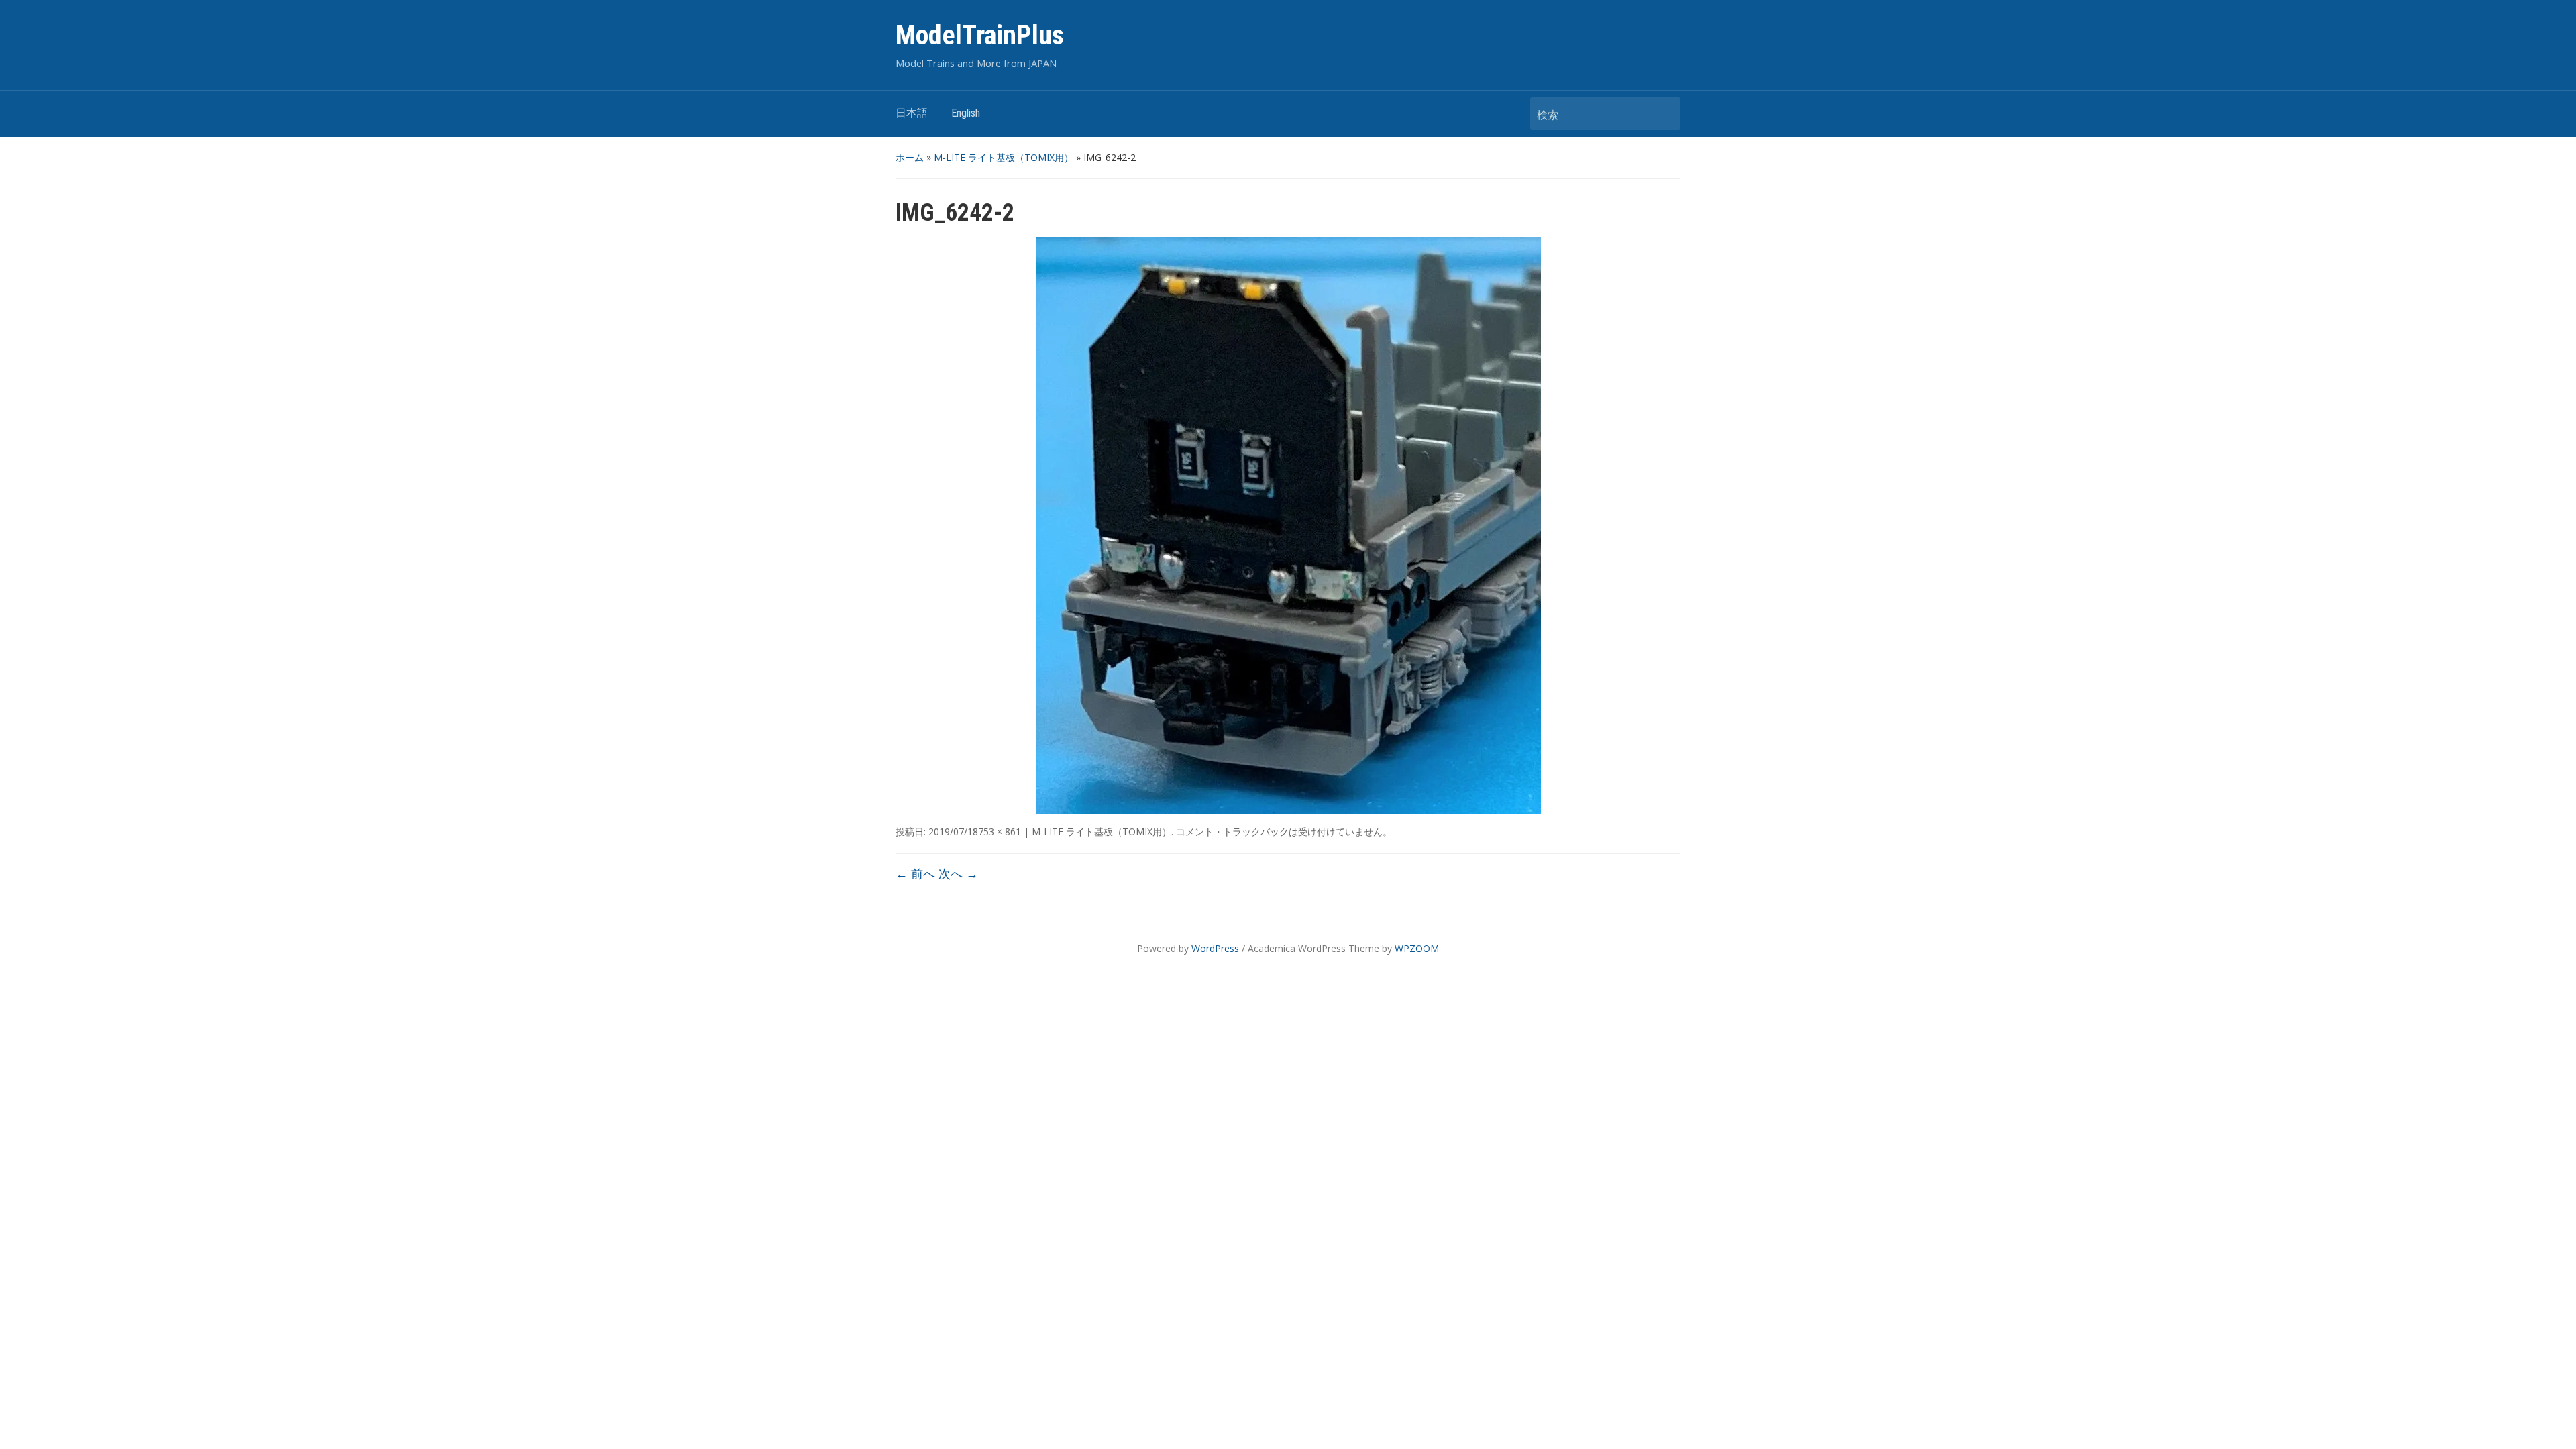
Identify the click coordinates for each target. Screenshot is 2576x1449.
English (966, 113)
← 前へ (915, 873)
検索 (1664, 114)
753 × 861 (1000, 831)
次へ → (958, 873)
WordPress (1215, 948)
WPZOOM (1417, 948)
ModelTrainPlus (980, 35)
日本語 (912, 113)
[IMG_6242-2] (1288, 525)
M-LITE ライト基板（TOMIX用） (1004, 157)
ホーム (910, 157)
